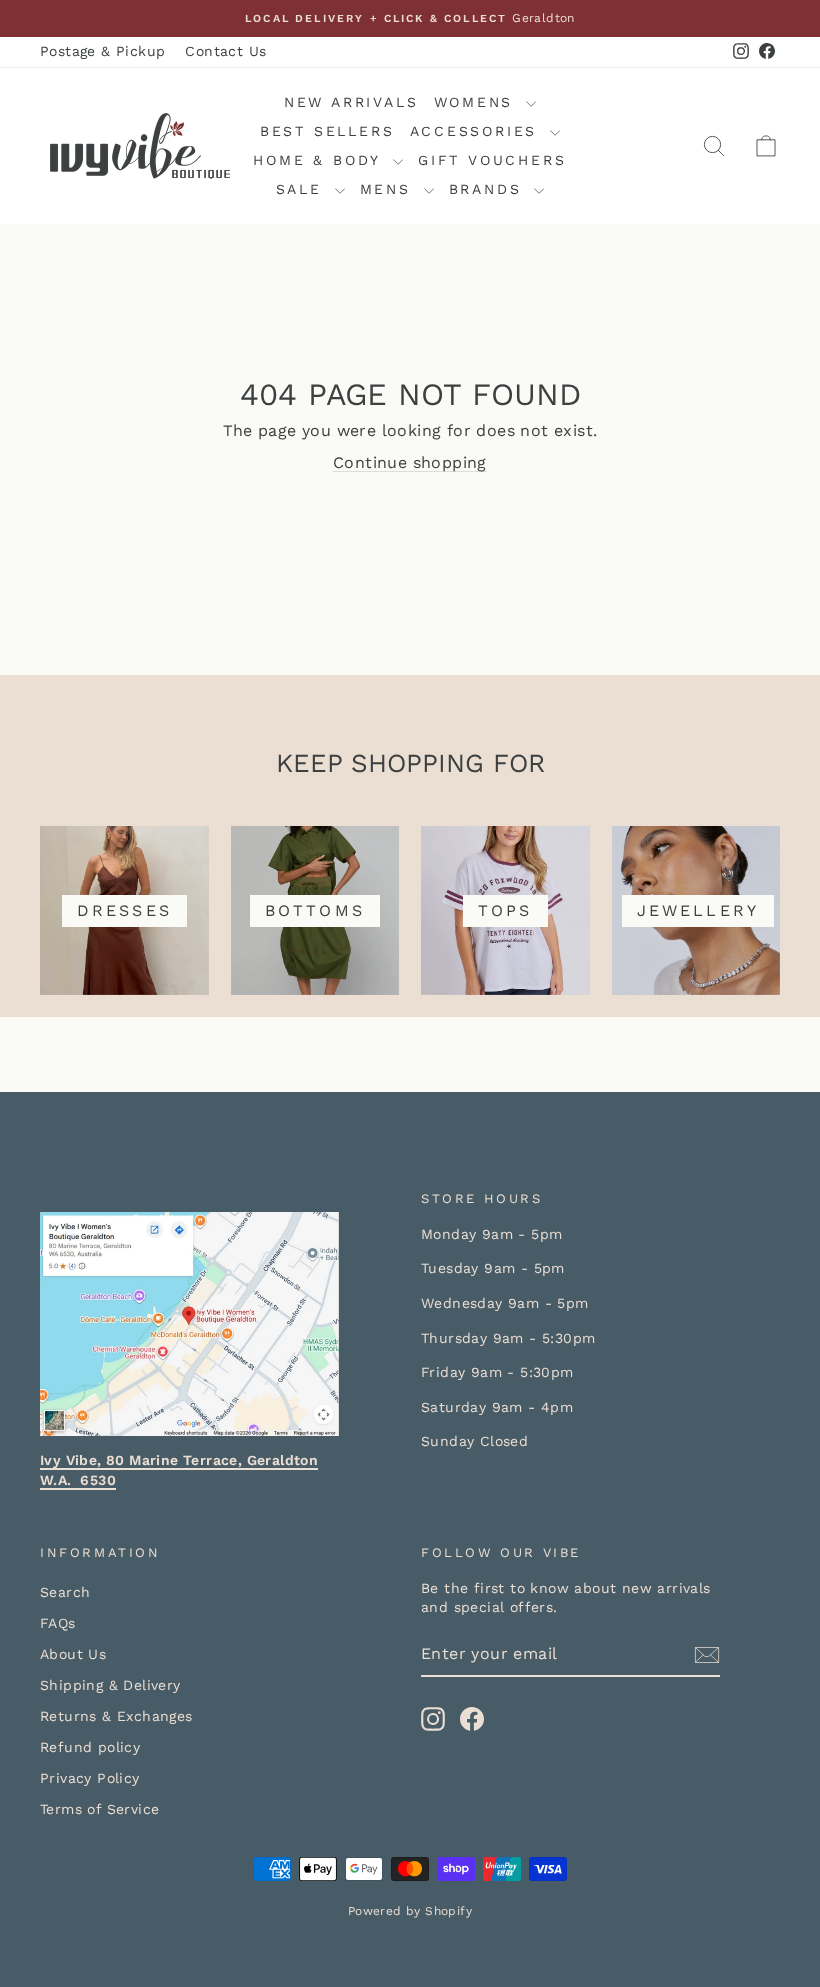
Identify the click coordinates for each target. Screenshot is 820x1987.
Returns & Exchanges (116, 1716)
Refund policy (90, 1747)
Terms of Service (99, 1809)
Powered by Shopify (410, 1911)
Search (65, 1592)
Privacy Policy (90, 1778)
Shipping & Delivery (110, 1685)
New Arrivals (351, 102)
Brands (489, 189)
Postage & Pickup (102, 51)
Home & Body (320, 160)
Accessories (478, 131)
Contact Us (225, 51)
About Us (73, 1654)
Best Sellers (327, 131)
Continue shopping (410, 462)
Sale (303, 189)
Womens (478, 102)
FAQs (58, 1623)
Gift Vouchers (492, 160)
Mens (389, 189)
